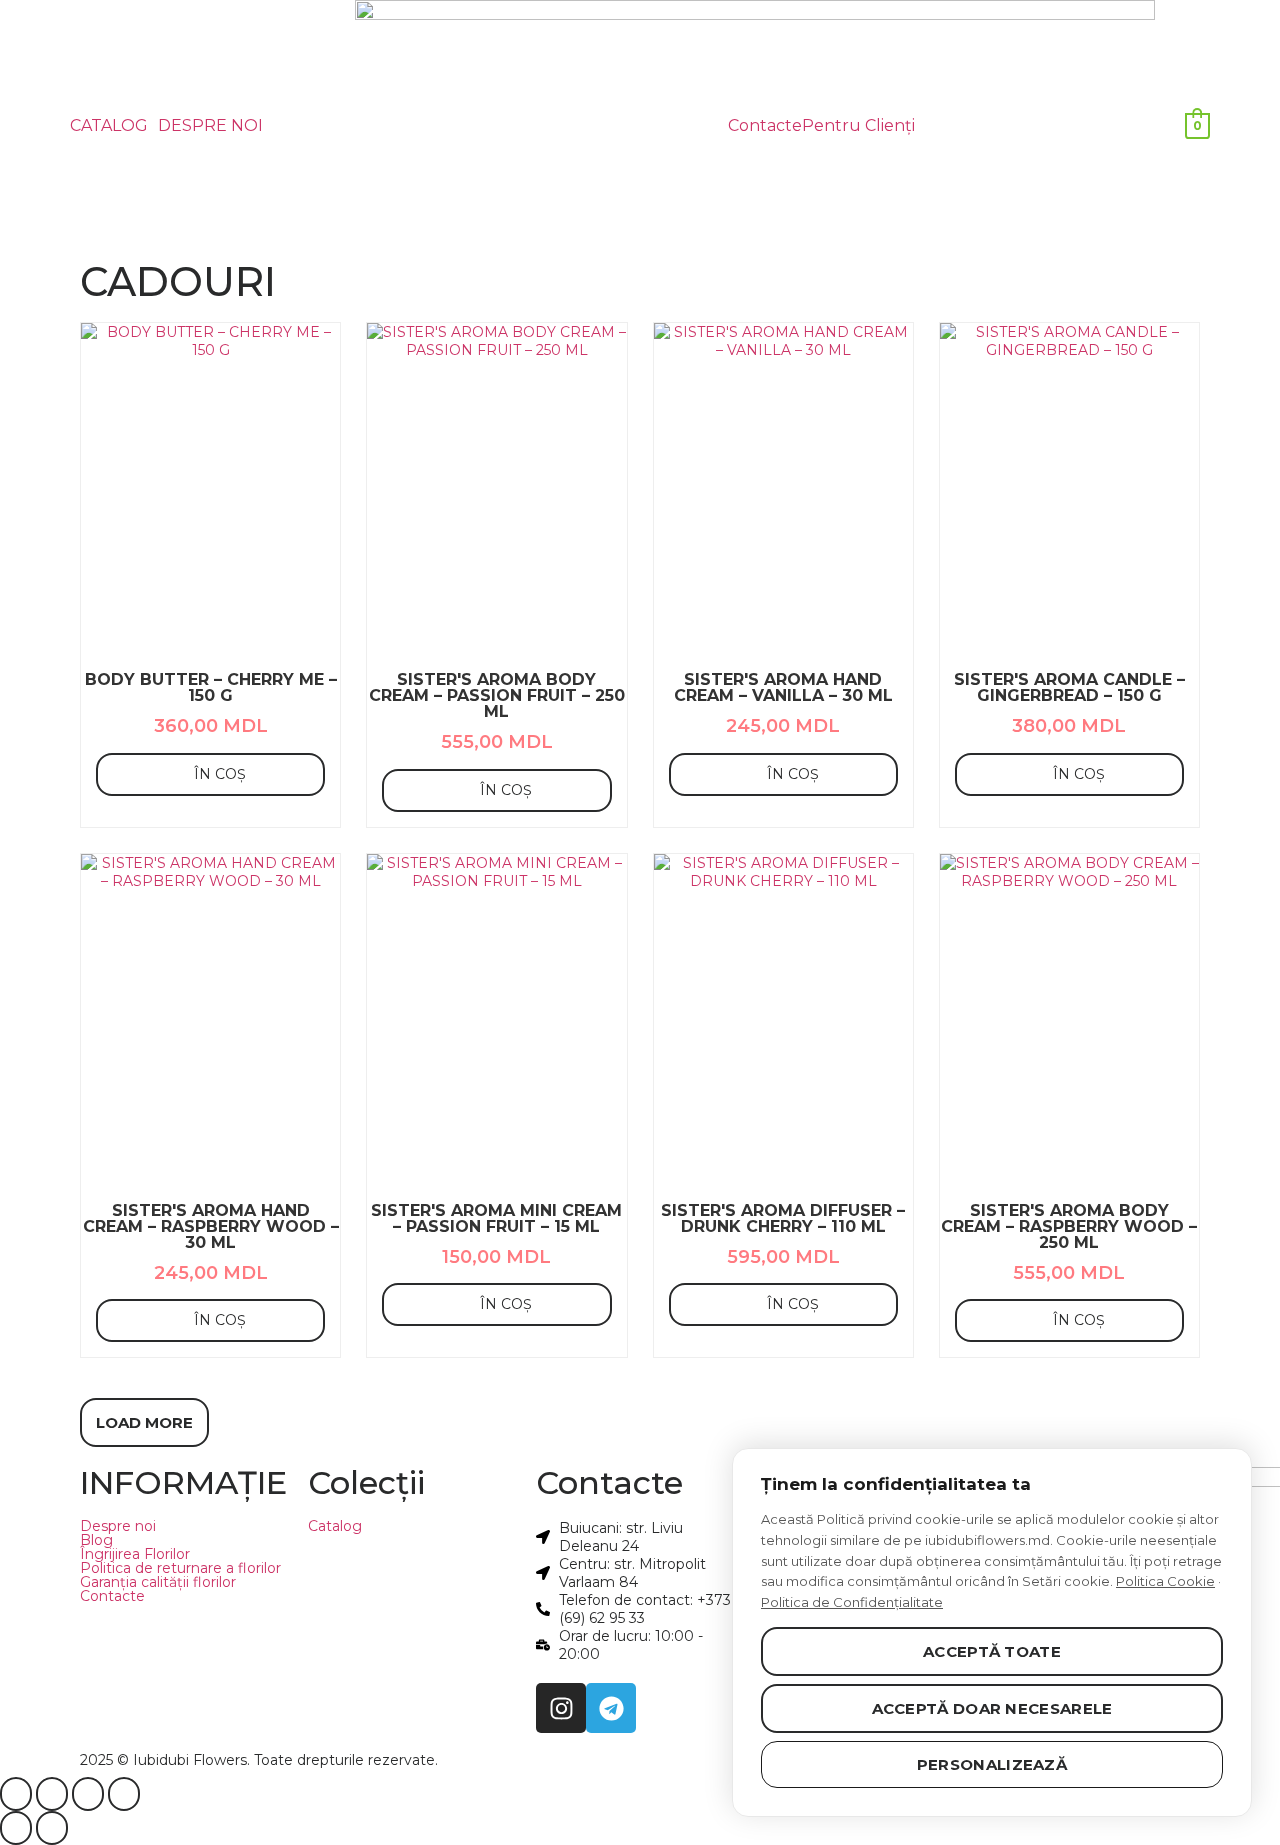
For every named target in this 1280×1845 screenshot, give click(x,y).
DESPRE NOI (210, 126)
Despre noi (118, 1526)
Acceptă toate (992, 1651)
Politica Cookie (1165, 1581)
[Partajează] (88, 1794)
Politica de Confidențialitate (852, 1602)
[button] (114, 126)
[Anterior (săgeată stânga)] (16, 1828)
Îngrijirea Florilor (135, 1554)
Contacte (765, 126)
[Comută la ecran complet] (52, 1794)
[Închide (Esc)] (124, 1794)
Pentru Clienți (858, 126)
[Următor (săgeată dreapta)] (52, 1828)
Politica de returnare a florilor (180, 1568)
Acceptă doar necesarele (992, 1708)
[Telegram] (611, 1708)
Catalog (335, 1526)
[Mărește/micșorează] (16, 1794)
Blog (96, 1540)
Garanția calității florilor (158, 1582)
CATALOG (109, 126)
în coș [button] (220, 774)
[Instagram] (561, 1708)
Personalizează (992, 1764)
